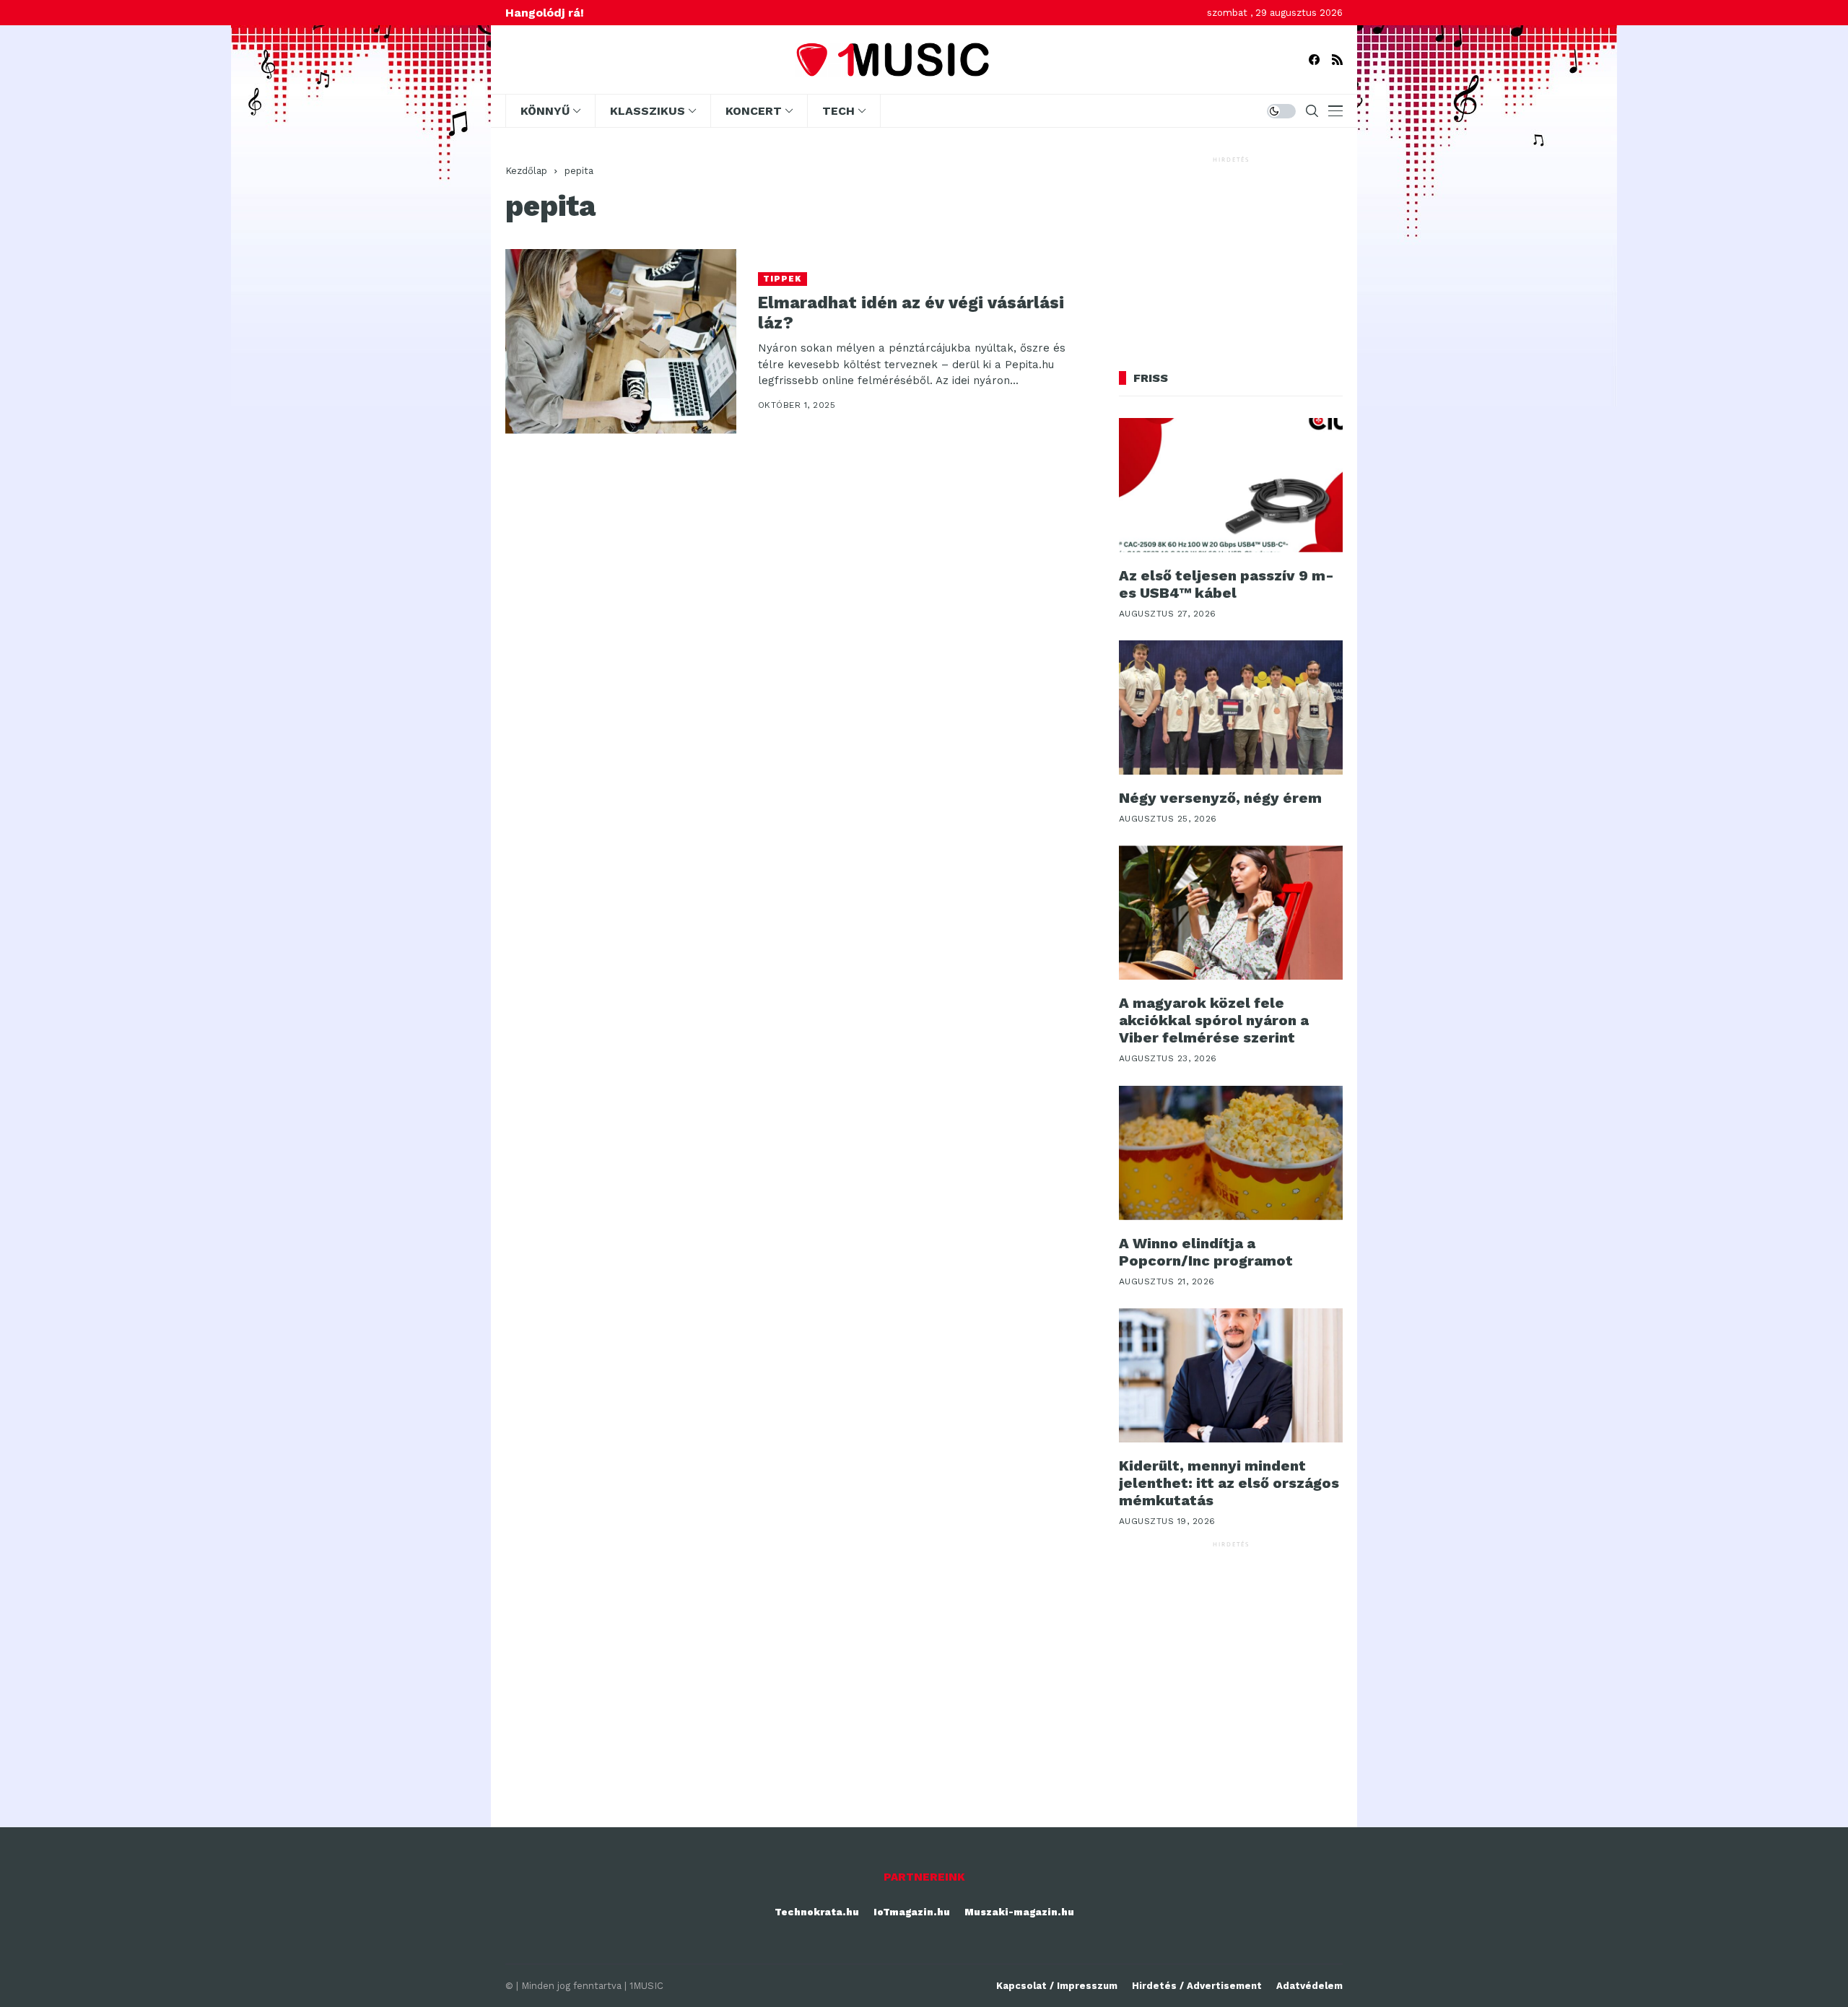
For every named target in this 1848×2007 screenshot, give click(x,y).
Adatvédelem (1309, 1986)
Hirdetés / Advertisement (1197, 1986)
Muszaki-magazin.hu (1019, 1912)
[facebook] (1314, 60)
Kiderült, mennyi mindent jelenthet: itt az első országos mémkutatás (1229, 1483)
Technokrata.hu (817, 1912)
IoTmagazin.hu (912, 1912)
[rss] (1337, 60)
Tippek (783, 279)
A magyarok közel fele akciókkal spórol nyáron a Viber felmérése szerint (1214, 1020)
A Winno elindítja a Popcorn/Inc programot (1206, 1252)
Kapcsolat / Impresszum (1057, 1986)
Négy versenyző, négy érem (1220, 798)
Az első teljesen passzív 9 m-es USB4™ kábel (1226, 584)
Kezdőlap (526, 171)
